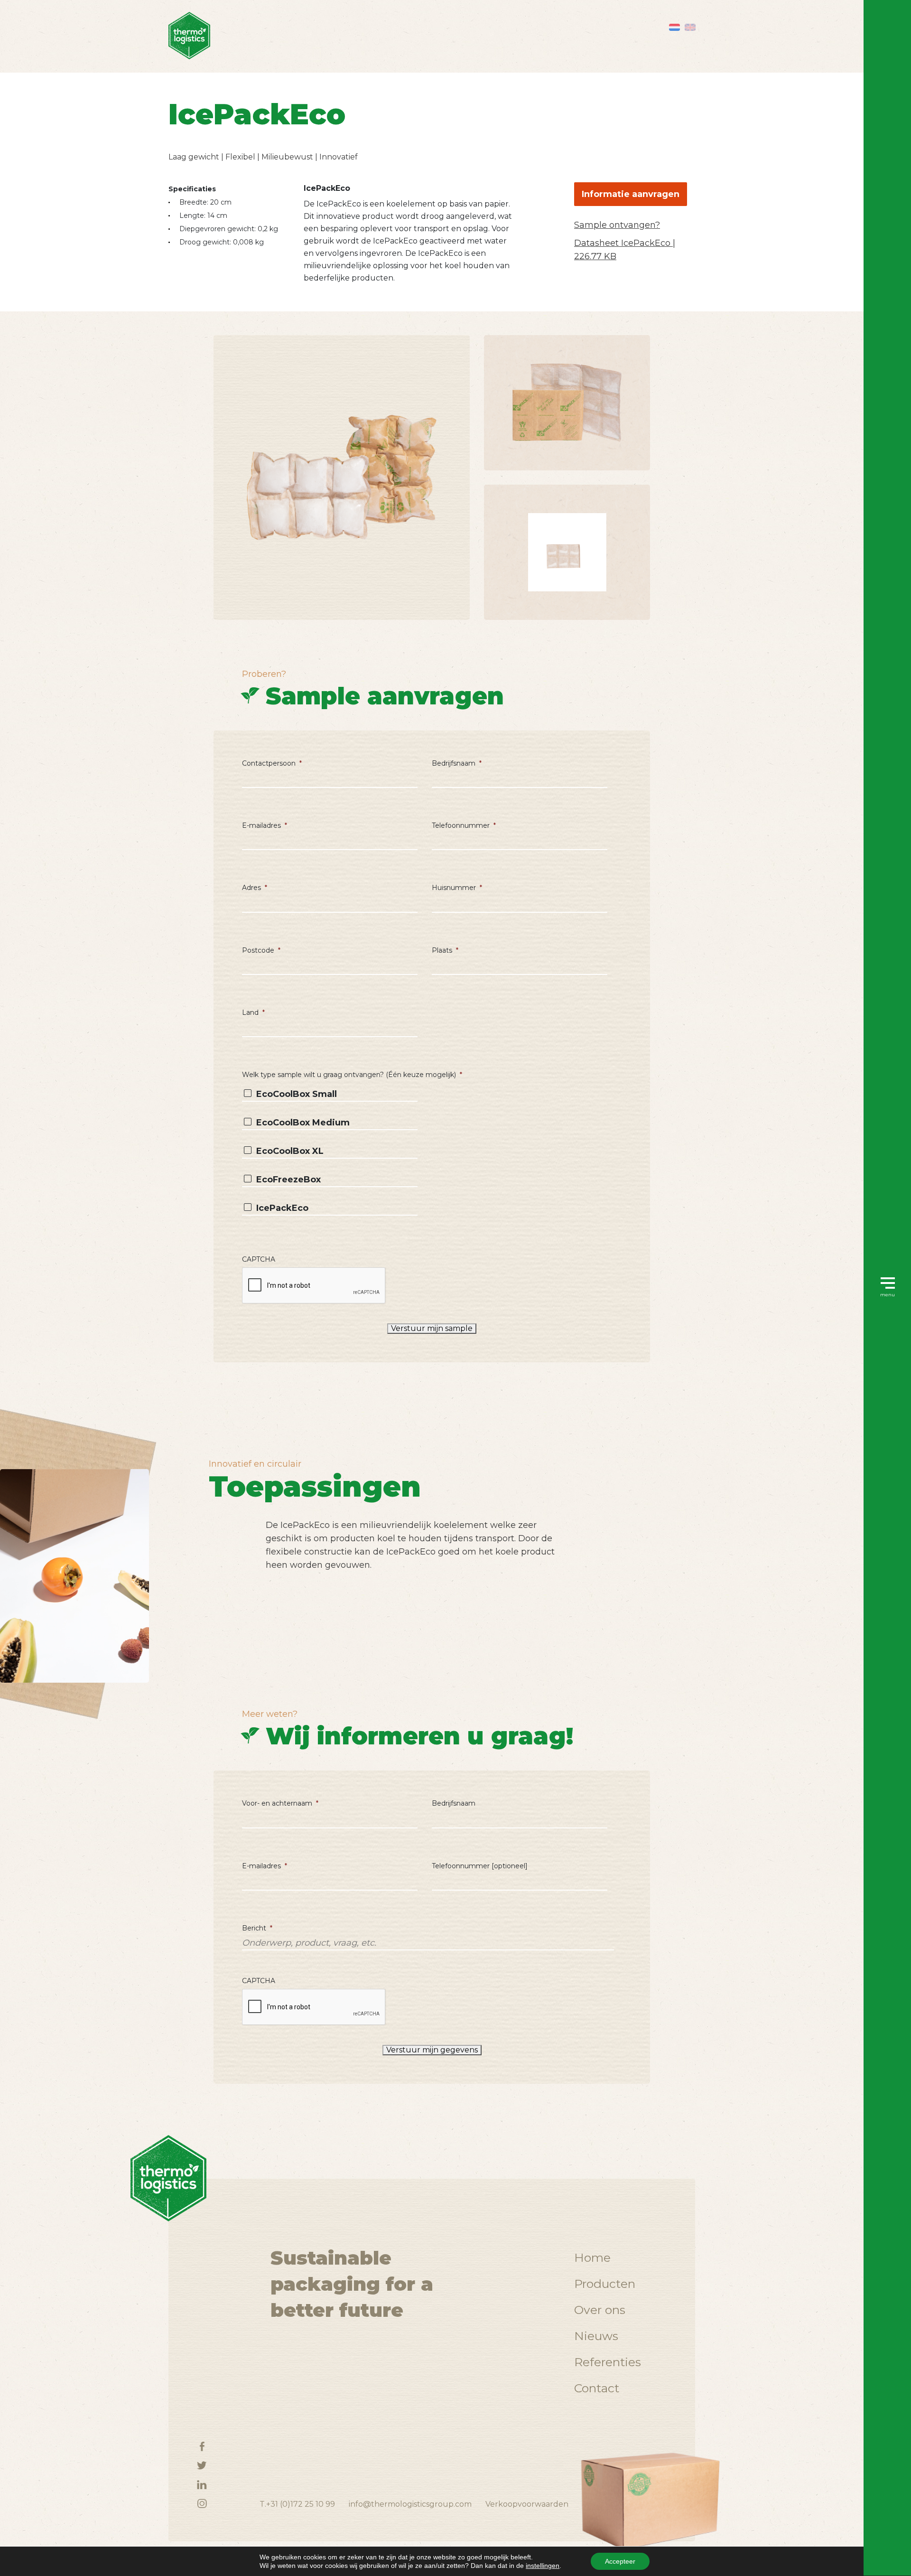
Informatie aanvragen (631, 194)
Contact (597, 2388)
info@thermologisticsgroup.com (410, 2504)
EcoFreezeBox (288, 1180)
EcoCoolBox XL (290, 1151)
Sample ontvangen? (617, 225)
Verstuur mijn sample (432, 1328)
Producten (605, 2284)
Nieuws (596, 2336)
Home (592, 2258)
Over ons (600, 2310)
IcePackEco (282, 1208)
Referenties (608, 2362)
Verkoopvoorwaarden (527, 2504)
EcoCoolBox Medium (303, 1123)
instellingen (543, 2566)
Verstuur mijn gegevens (432, 2050)
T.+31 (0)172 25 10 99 (297, 2504)
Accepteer (620, 2561)
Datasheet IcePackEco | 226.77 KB (625, 250)
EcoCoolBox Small (297, 1094)
